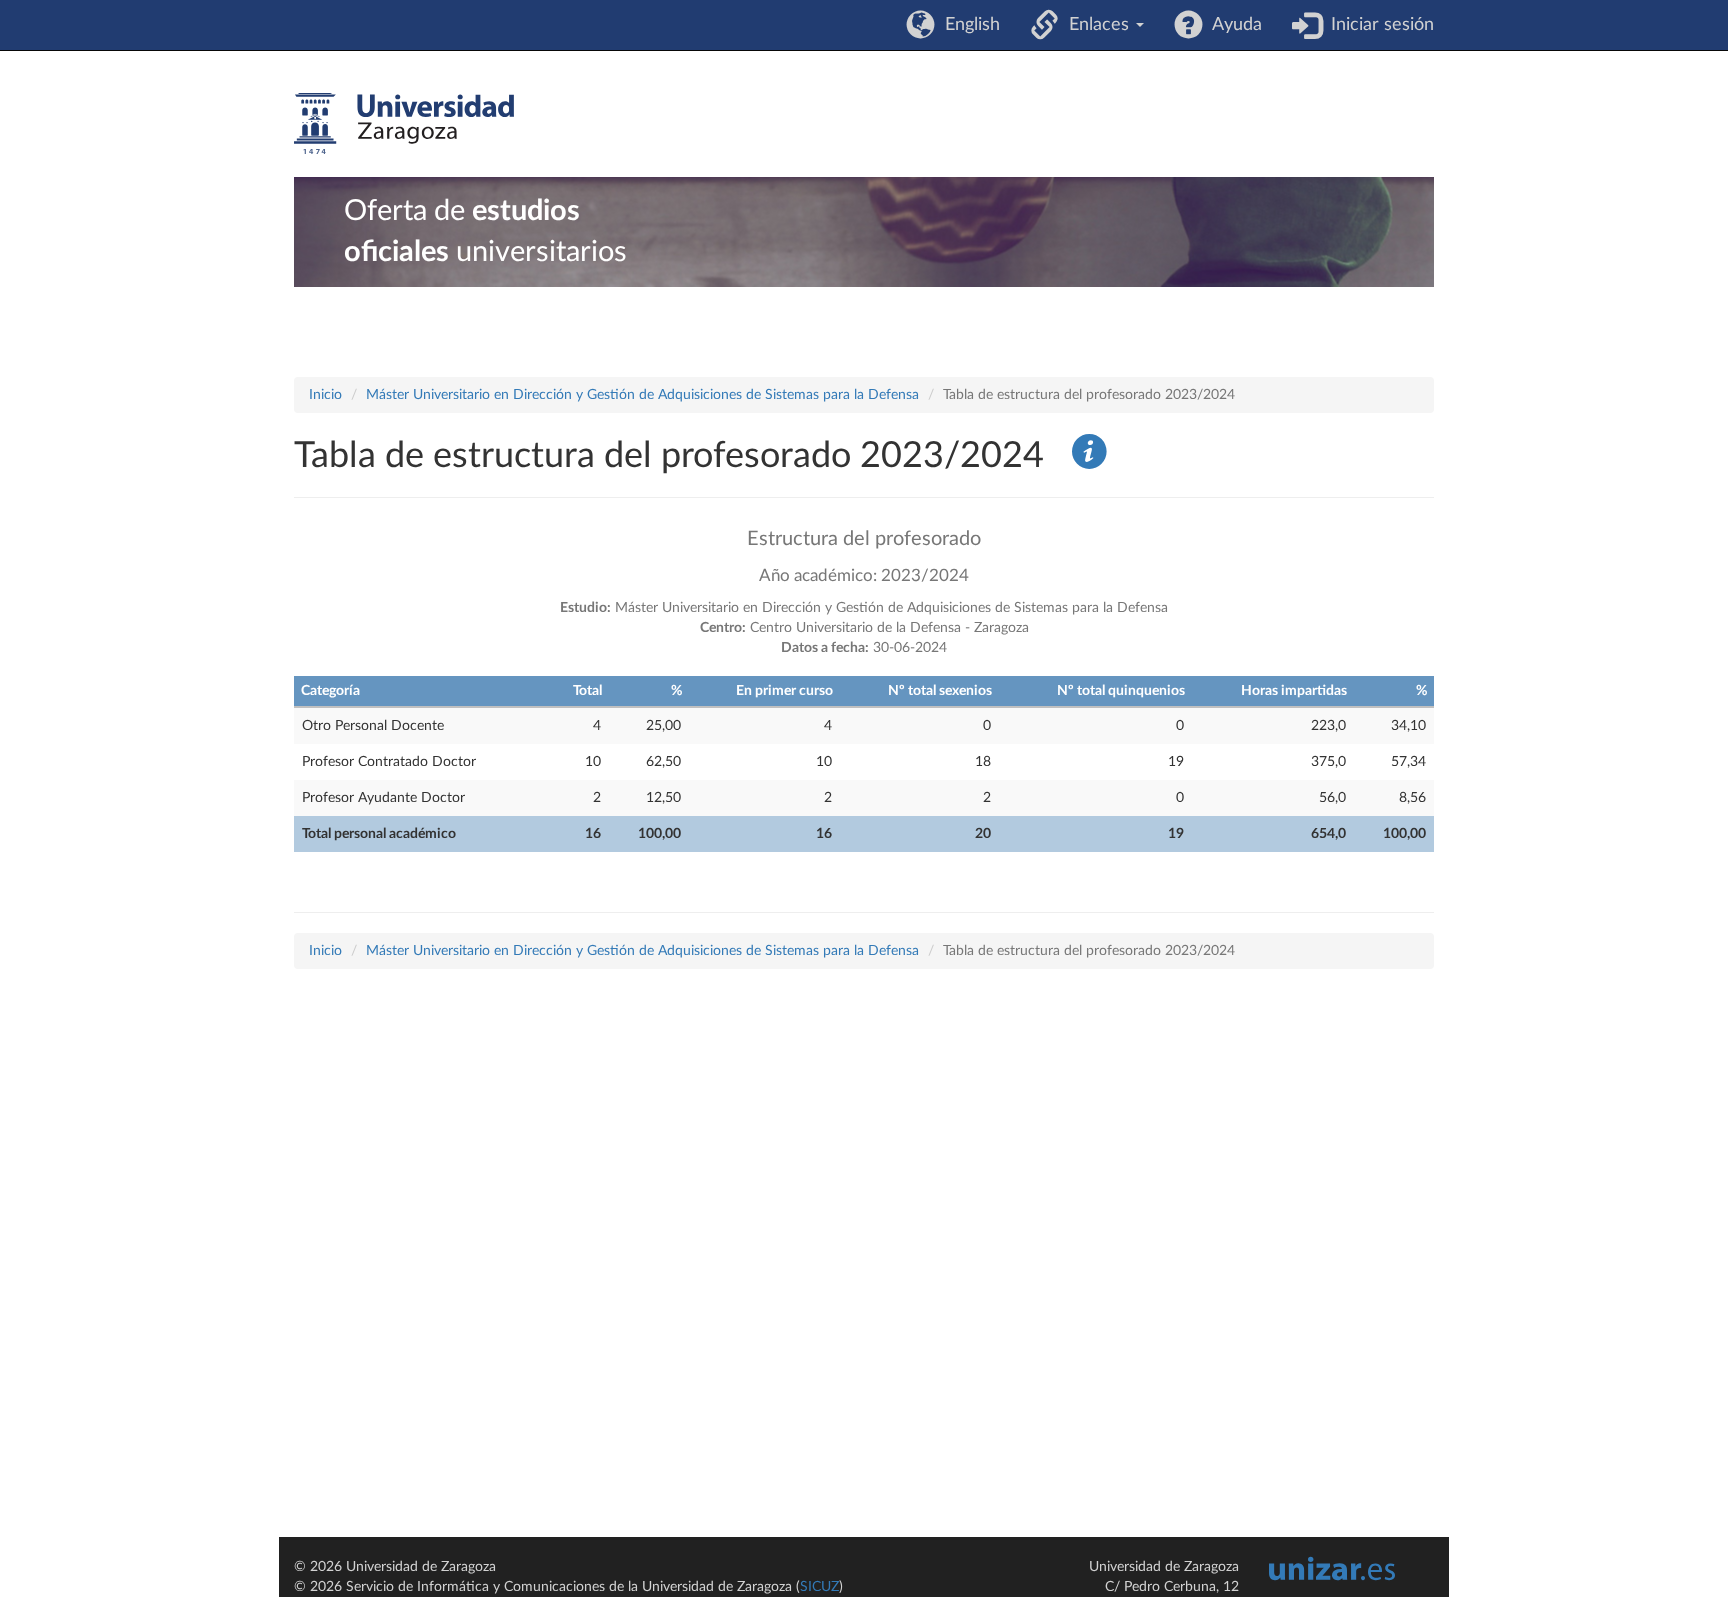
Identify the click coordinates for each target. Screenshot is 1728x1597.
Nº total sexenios (940, 691)
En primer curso (784, 691)
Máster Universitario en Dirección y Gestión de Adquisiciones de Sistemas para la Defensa (642, 395)
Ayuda (1232, 25)
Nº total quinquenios (1121, 691)
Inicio (325, 395)
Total (587, 691)
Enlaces (1096, 25)
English (967, 25)
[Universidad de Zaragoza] (404, 124)
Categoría (330, 691)
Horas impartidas (1294, 691)
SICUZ (819, 1587)
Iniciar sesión (1377, 25)
